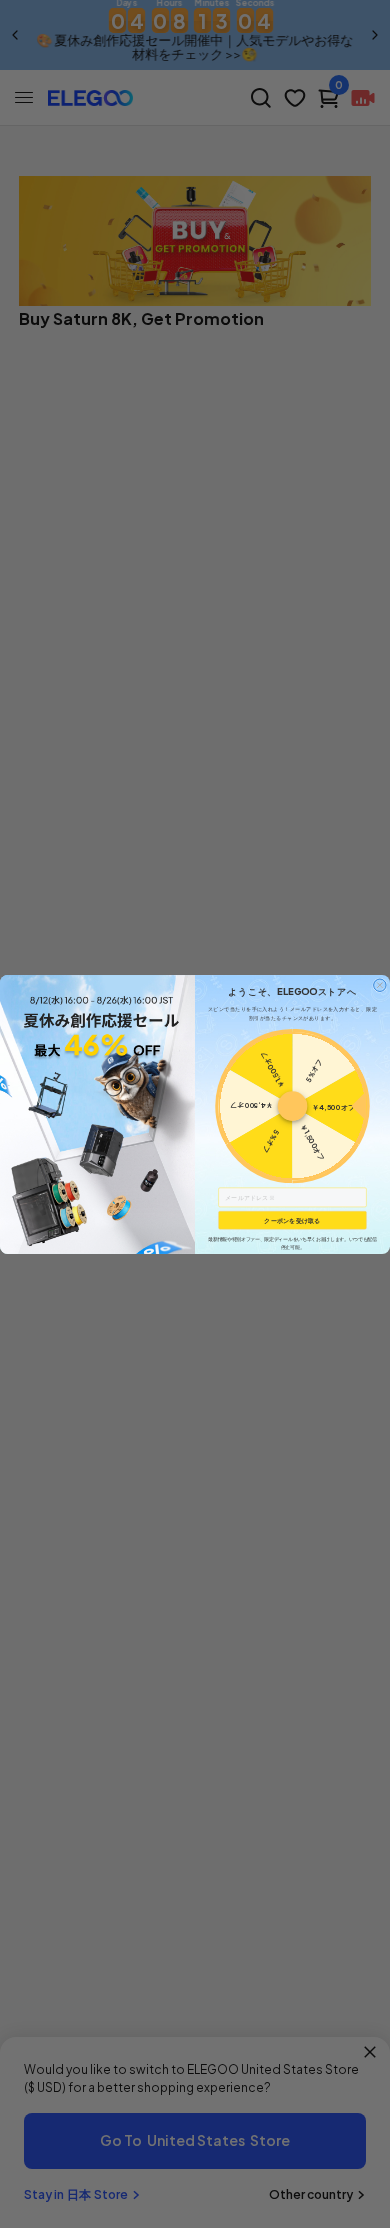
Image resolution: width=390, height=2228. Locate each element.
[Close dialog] (380, 984)
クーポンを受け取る (292, 1219)
